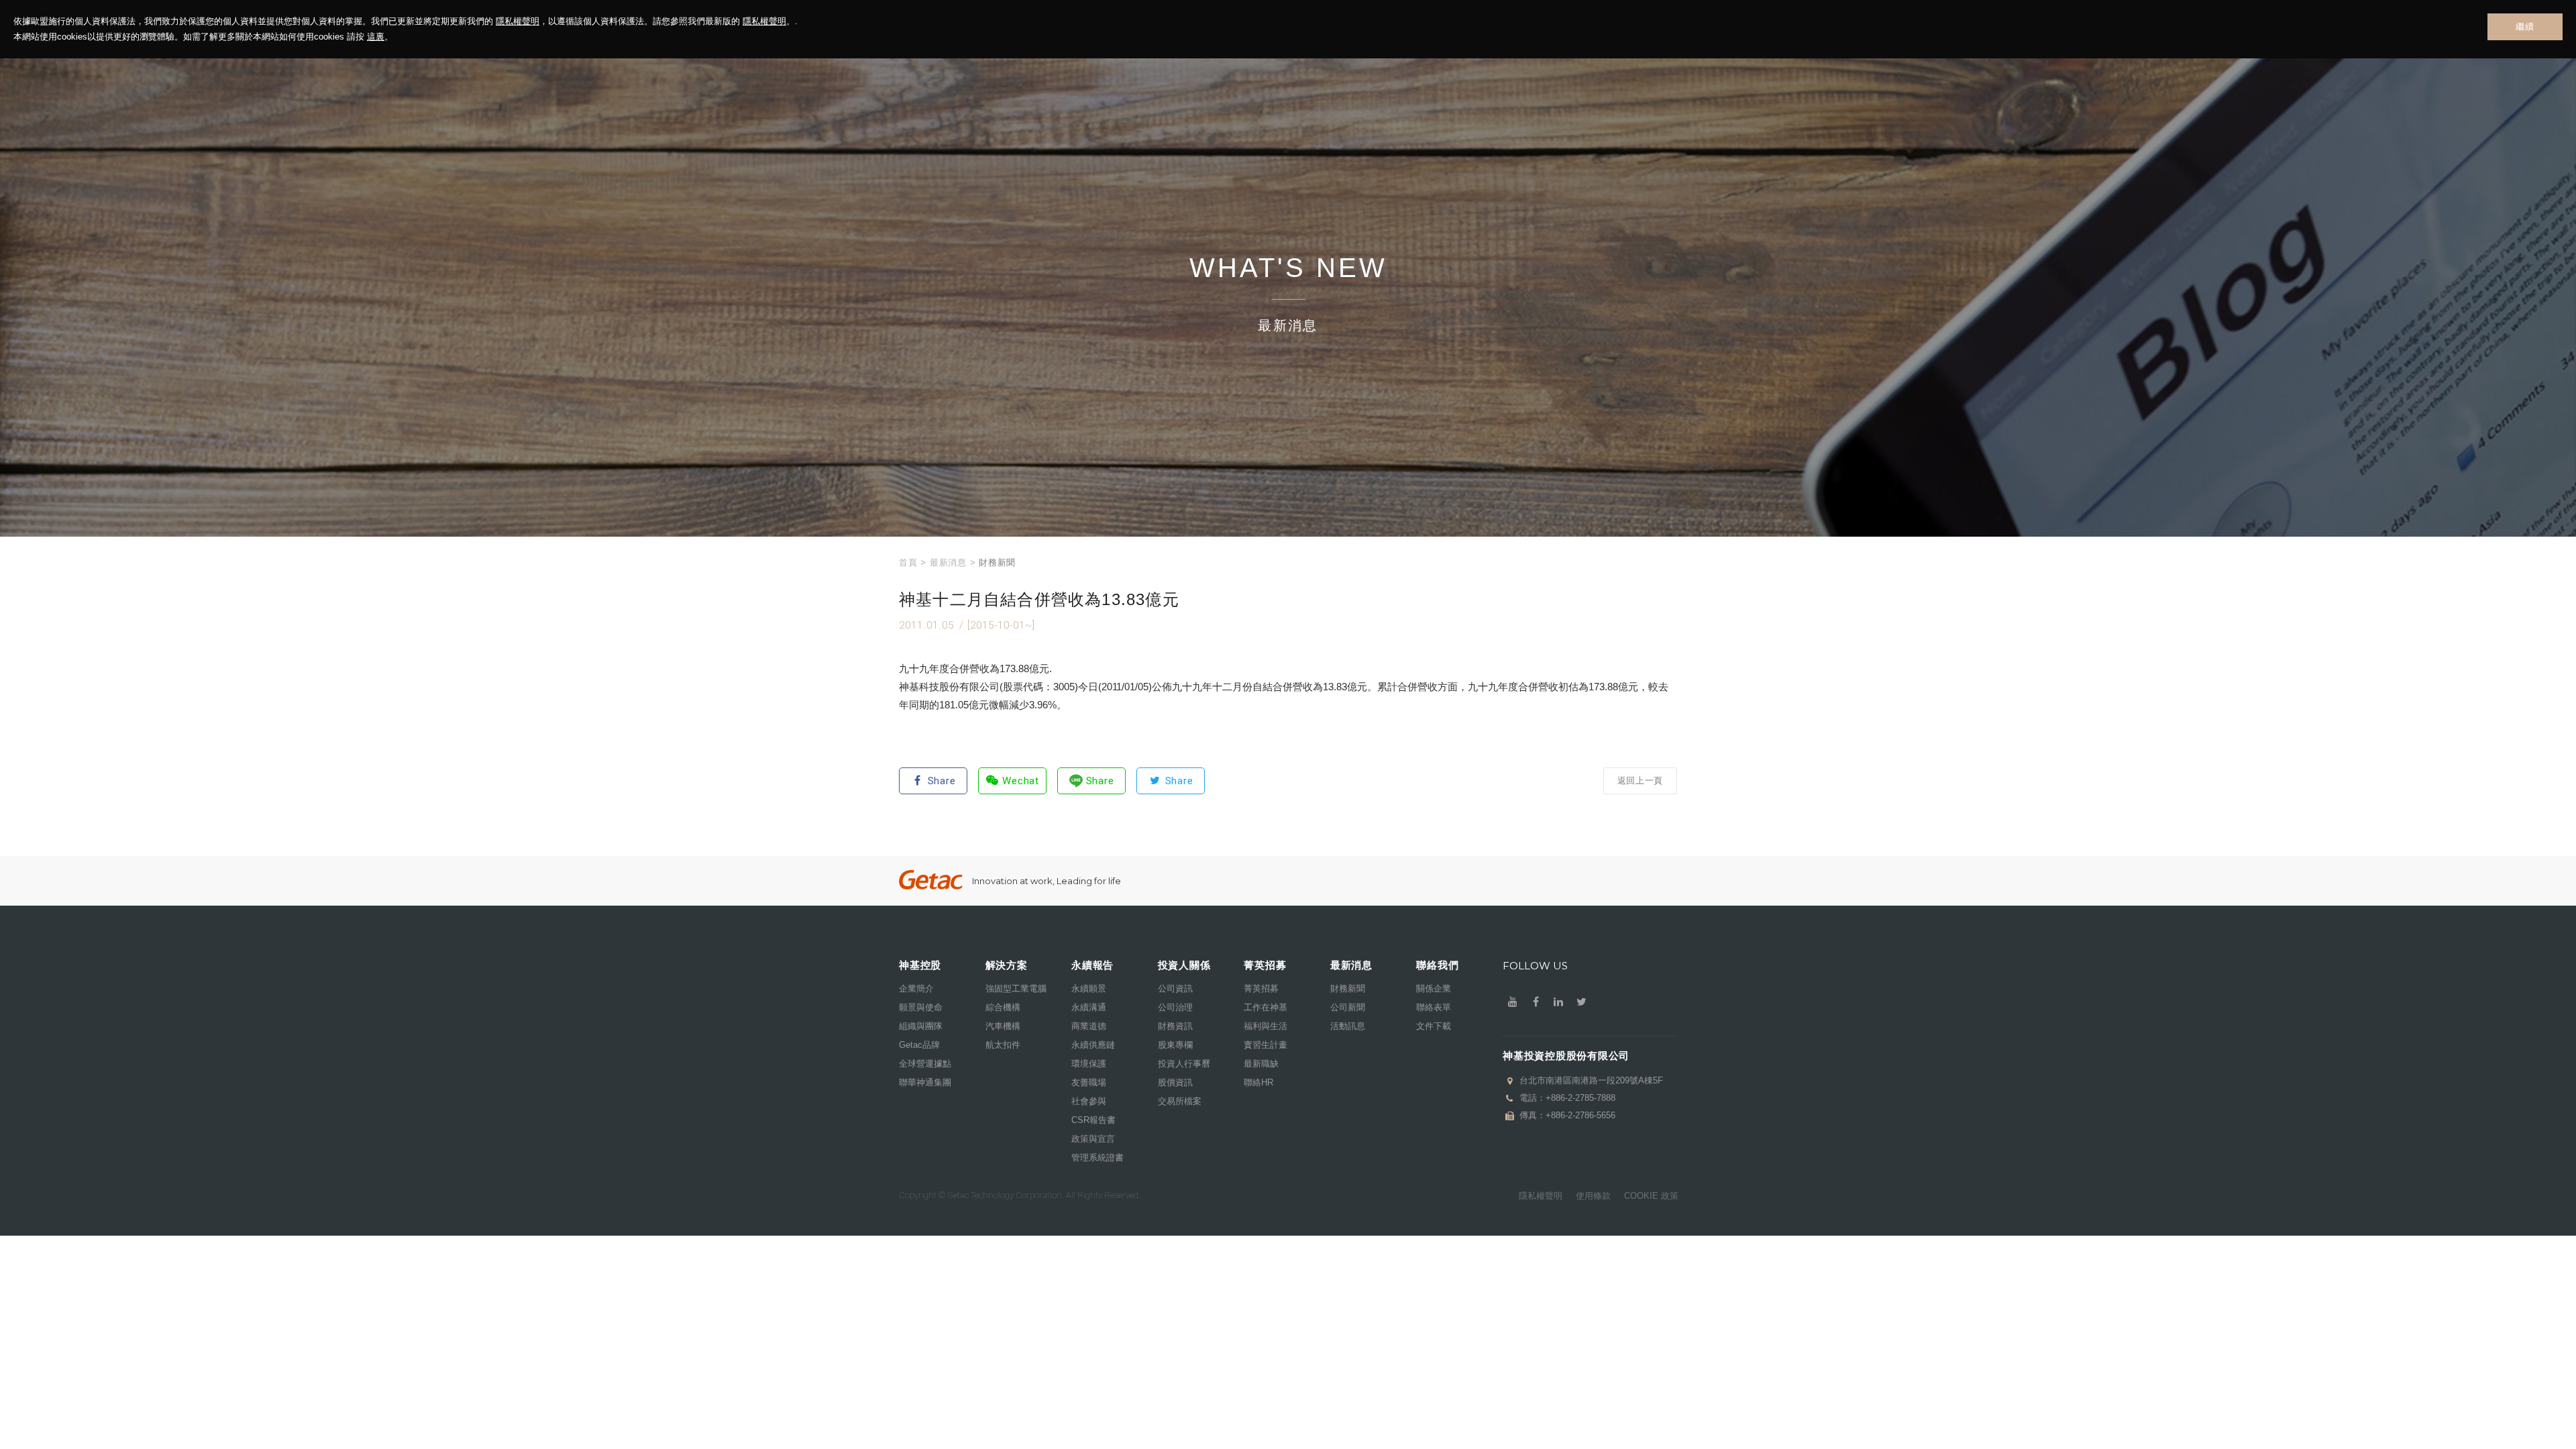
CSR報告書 (1093, 1120)
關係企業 (1434, 988)
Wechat (1021, 781)
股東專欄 (1175, 1045)
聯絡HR (1258, 1082)
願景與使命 (921, 1007)
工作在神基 (1266, 1007)
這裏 (376, 37)
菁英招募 (1261, 988)
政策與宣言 (1093, 1139)
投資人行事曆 (1184, 1064)
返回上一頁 (1640, 781)
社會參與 (1089, 1101)
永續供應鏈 (1093, 1045)
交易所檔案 (1180, 1101)
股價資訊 (1175, 1082)
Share (942, 781)
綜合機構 (1003, 1007)
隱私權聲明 (518, 21)
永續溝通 (1089, 1007)
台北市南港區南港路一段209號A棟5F (1591, 1080)
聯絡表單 (1434, 1007)
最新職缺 (1261, 1064)
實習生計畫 (1266, 1045)
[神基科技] (931, 880)
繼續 (2525, 26)
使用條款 (1593, 1196)
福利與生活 (1266, 1026)
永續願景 (1089, 988)
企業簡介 (916, 988)
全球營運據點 (925, 1064)
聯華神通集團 (925, 1082)
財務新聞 (1348, 988)
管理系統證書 (1097, 1158)
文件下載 (1434, 1026)
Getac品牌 (919, 1045)
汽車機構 (1003, 1026)
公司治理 (1175, 1007)
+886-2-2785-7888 (1580, 1098)
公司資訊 (1175, 988)
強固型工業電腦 (1016, 988)
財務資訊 (1175, 1026)
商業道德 (1089, 1026)
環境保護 (1089, 1064)
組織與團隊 (921, 1026)
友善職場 (1089, 1082)
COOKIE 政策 (1651, 1196)
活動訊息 (1348, 1026)
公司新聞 (1348, 1007)
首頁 (908, 562)
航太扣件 (1003, 1045)
